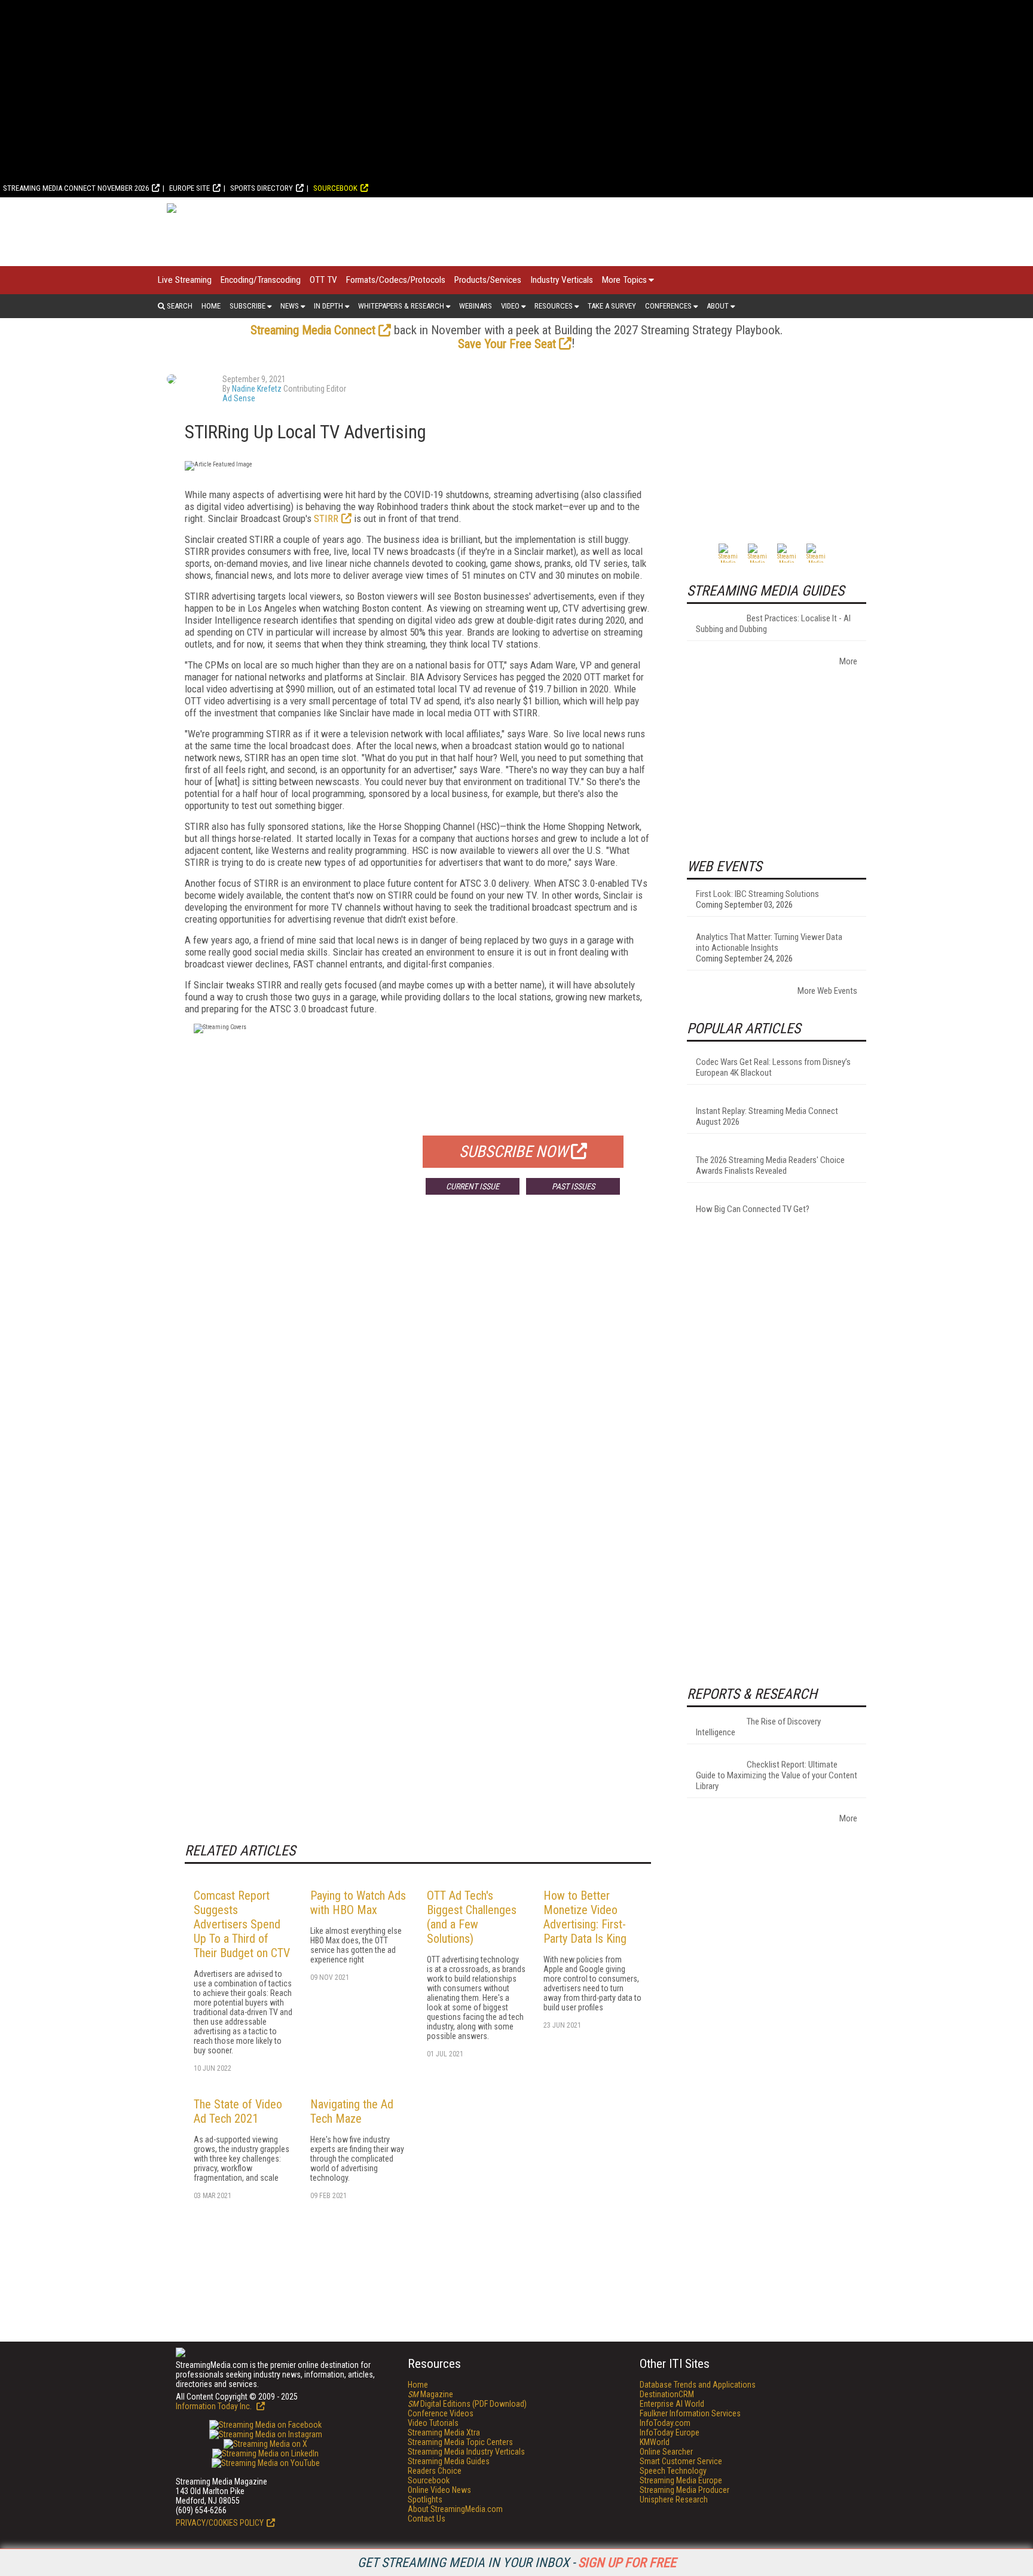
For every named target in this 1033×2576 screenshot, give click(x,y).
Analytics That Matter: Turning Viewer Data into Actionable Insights (769, 942)
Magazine (430, 2394)
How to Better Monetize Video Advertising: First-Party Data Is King (585, 1917)
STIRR (326, 518)
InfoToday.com (665, 2423)
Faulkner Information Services (690, 2413)
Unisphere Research (674, 2499)
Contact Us (427, 2519)
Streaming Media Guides (449, 2461)
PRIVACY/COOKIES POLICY (220, 2523)
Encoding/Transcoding (261, 280)
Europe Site (190, 188)
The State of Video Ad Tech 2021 (238, 2111)
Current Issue (473, 1186)
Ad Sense (239, 398)
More (848, 661)
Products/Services (488, 280)
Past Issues (573, 1186)
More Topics (624, 280)
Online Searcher (666, 2452)
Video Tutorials (433, 2423)
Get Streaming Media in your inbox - (517, 2563)
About (718, 306)
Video (510, 306)
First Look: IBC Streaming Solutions (757, 894)
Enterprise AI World (672, 2404)
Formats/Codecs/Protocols (396, 280)
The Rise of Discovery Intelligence (758, 1727)
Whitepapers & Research (401, 306)
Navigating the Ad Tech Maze (352, 2111)
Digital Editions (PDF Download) (467, 2404)
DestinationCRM (667, 2394)
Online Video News (439, 2490)
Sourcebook (335, 188)
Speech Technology (673, 2471)
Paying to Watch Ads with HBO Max (358, 1903)
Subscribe (247, 306)
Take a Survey (612, 306)
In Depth (328, 306)
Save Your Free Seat (507, 344)
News (290, 306)
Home (211, 306)
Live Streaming (185, 280)
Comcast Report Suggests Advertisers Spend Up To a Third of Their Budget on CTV (242, 1924)
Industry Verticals (562, 280)
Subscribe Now (514, 1152)
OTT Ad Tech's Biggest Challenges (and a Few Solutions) (472, 1917)
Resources (554, 306)
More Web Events (827, 991)
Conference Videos (441, 2413)
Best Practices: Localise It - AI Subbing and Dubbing (773, 624)
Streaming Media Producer (684, 2490)
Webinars (476, 306)
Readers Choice (435, 2471)
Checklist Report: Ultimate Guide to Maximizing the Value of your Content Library (777, 1775)
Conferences (668, 306)
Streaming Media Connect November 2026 (76, 188)
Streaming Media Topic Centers (460, 2442)
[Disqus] (418, 1381)
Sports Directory (262, 188)
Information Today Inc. (215, 2406)
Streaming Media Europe (681, 2480)
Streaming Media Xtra (444, 2432)
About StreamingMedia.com (455, 2509)
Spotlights (425, 2499)
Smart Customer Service (681, 2461)
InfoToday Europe (670, 2432)
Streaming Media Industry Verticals (466, 2452)
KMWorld (655, 2442)
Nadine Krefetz (257, 389)
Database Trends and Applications (698, 2385)
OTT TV (323, 280)
